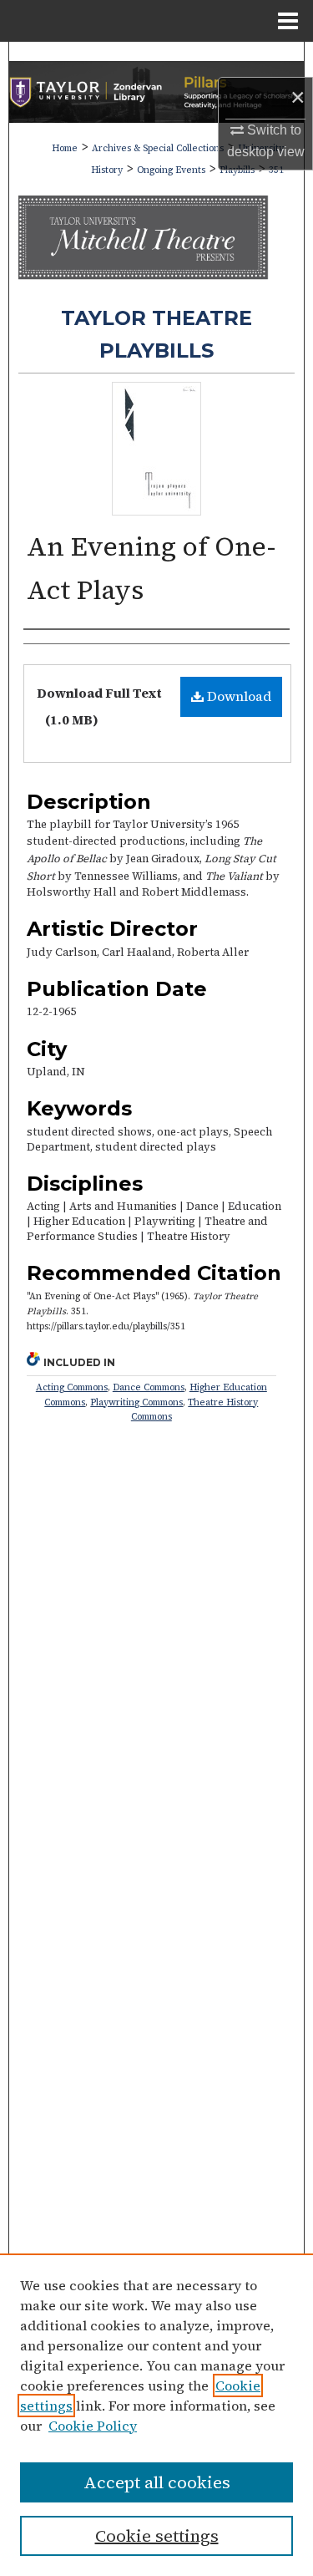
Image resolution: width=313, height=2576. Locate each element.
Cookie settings (157, 2536)
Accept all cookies (157, 2482)
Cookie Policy (93, 2426)
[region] (156, 2415)
